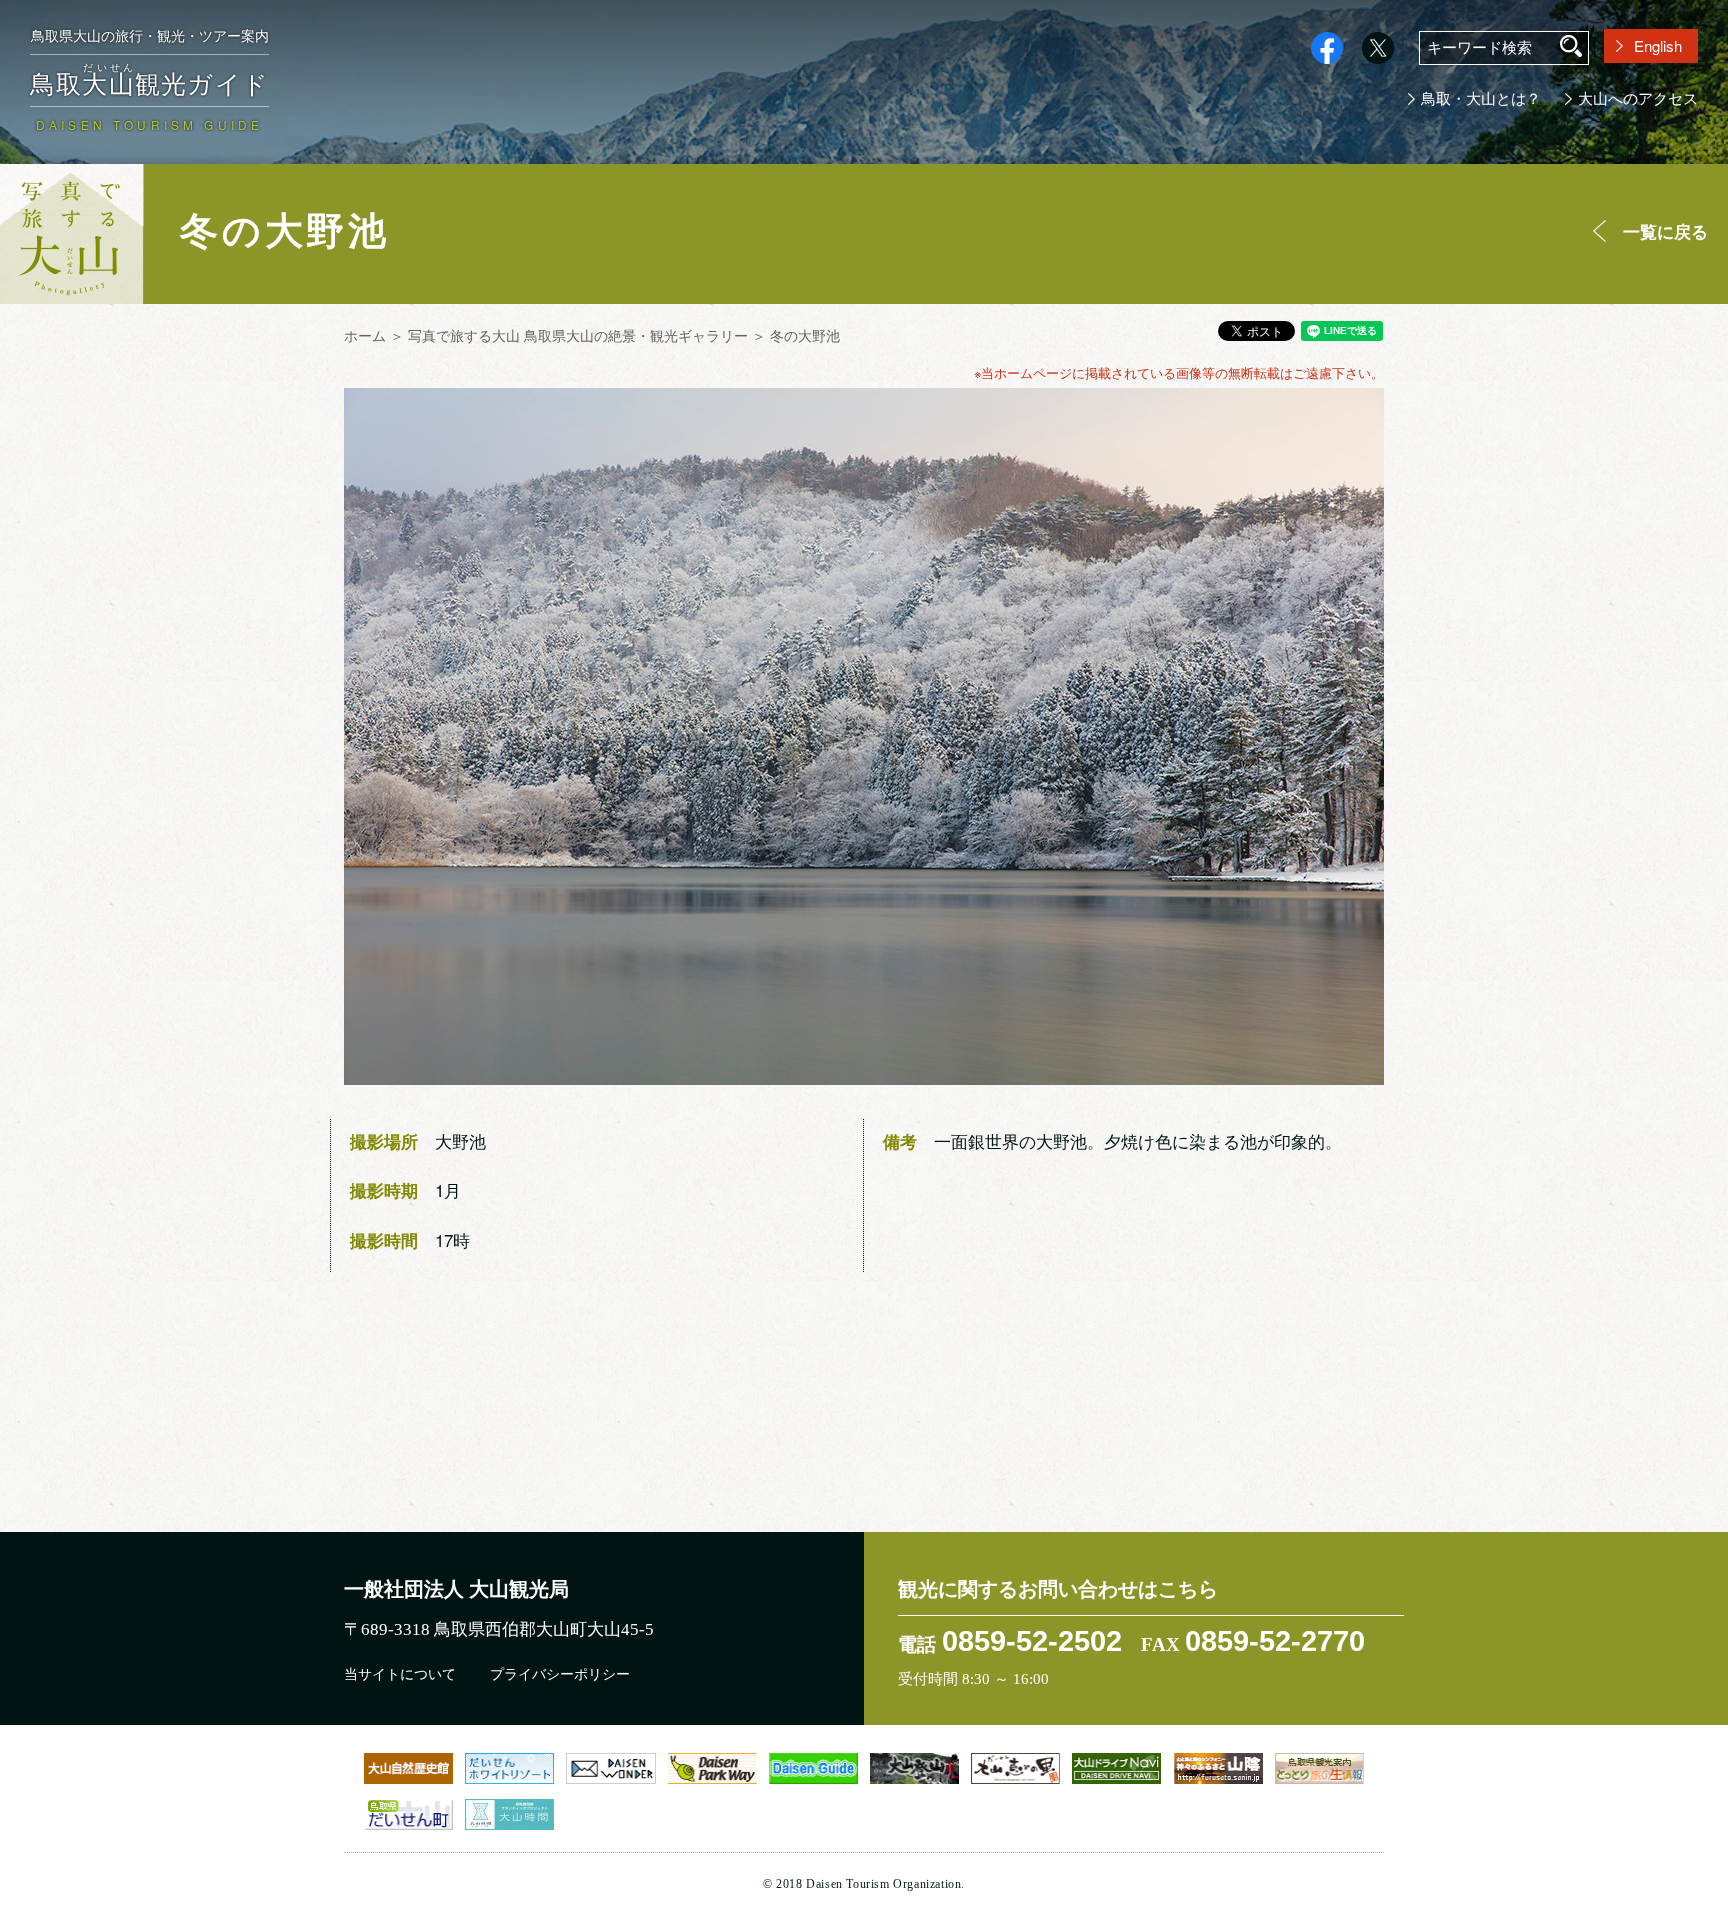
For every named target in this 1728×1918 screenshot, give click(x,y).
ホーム (365, 335)
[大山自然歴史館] (408, 1767)
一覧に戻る (1665, 231)
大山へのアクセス (1638, 99)
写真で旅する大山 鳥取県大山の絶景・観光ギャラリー (578, 335)
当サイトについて (400, 1674)
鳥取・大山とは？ (1481, 99)
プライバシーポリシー (560, 1674)
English (1658, 45)
